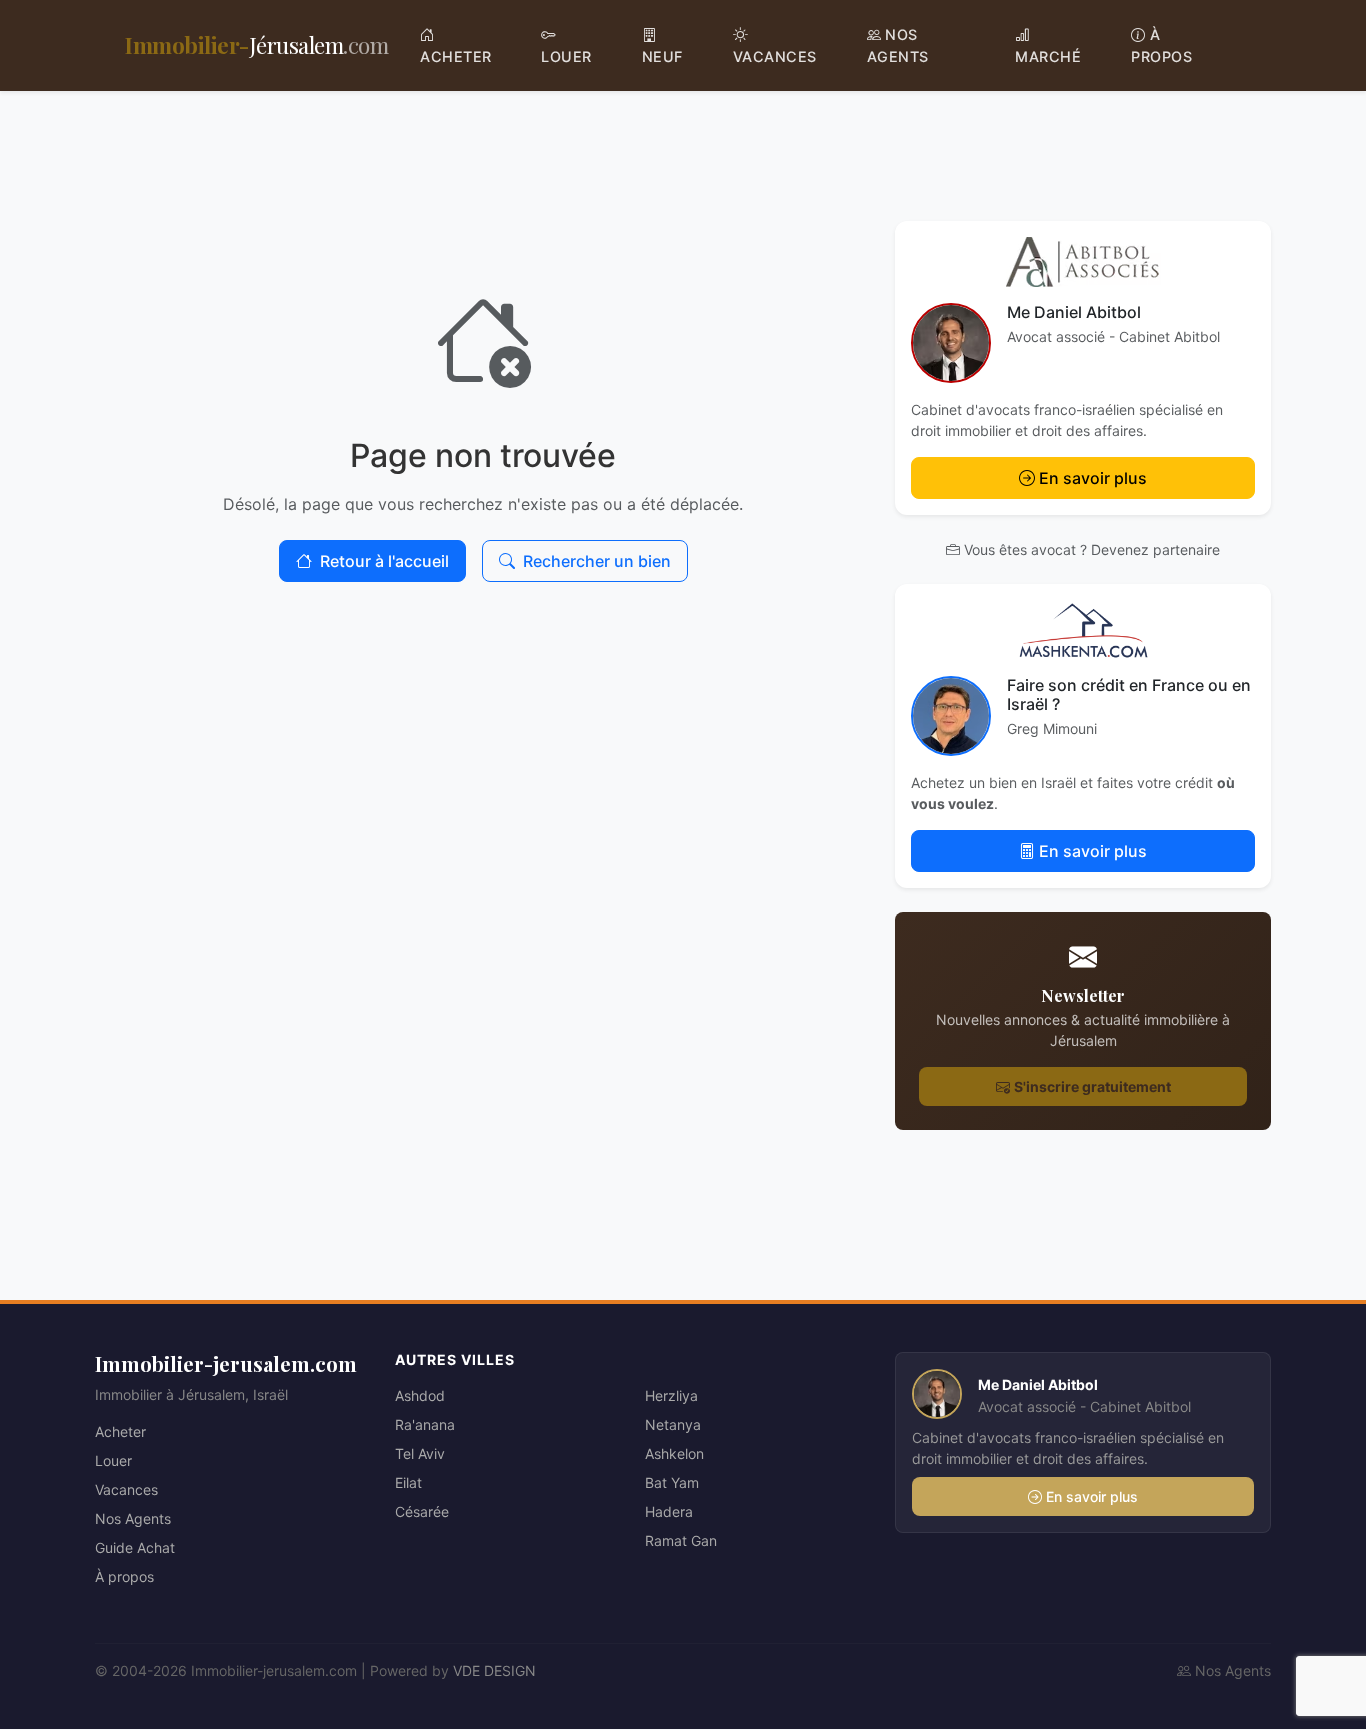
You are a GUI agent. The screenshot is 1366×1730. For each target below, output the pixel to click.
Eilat (408, 1482)
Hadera (669, 1511)
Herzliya (671, 1395)
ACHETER (456, 56)
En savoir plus (1093, 478)
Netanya (673, 1424)
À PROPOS (1161, 45)
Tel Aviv (420, 1453)
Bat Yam (672, 1482)
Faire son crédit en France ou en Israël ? (1129, 694)
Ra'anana (425, 1424)
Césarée (422, 1511)
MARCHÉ (1048, 56)
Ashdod (420, 1395)
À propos (124, 1576)
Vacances (126, 1489)
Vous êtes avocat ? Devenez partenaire (1092, 549)
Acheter (120, 1431)
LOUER (566, 56)
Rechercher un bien (597, 561)
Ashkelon (674, 1453)
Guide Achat (135, 1547)
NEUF (662, 56)
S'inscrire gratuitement (1092, 1086)
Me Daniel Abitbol (1074, 312)
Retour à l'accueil (384, 561)
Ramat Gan (681, 1540)
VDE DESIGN (494, 1670)
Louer (113, 1460)
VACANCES (775, 56)
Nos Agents (133, 1518)
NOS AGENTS (898, 45)
